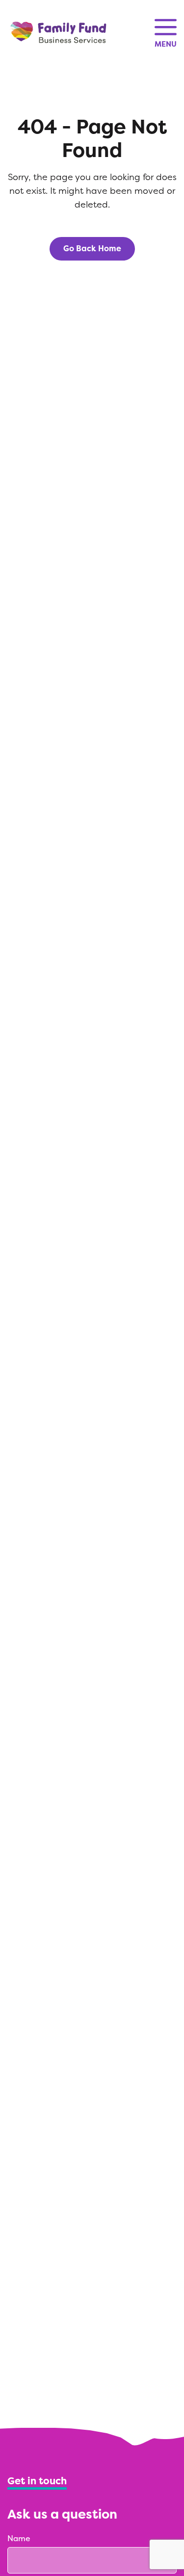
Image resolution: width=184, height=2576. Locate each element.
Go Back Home (92, 249)
